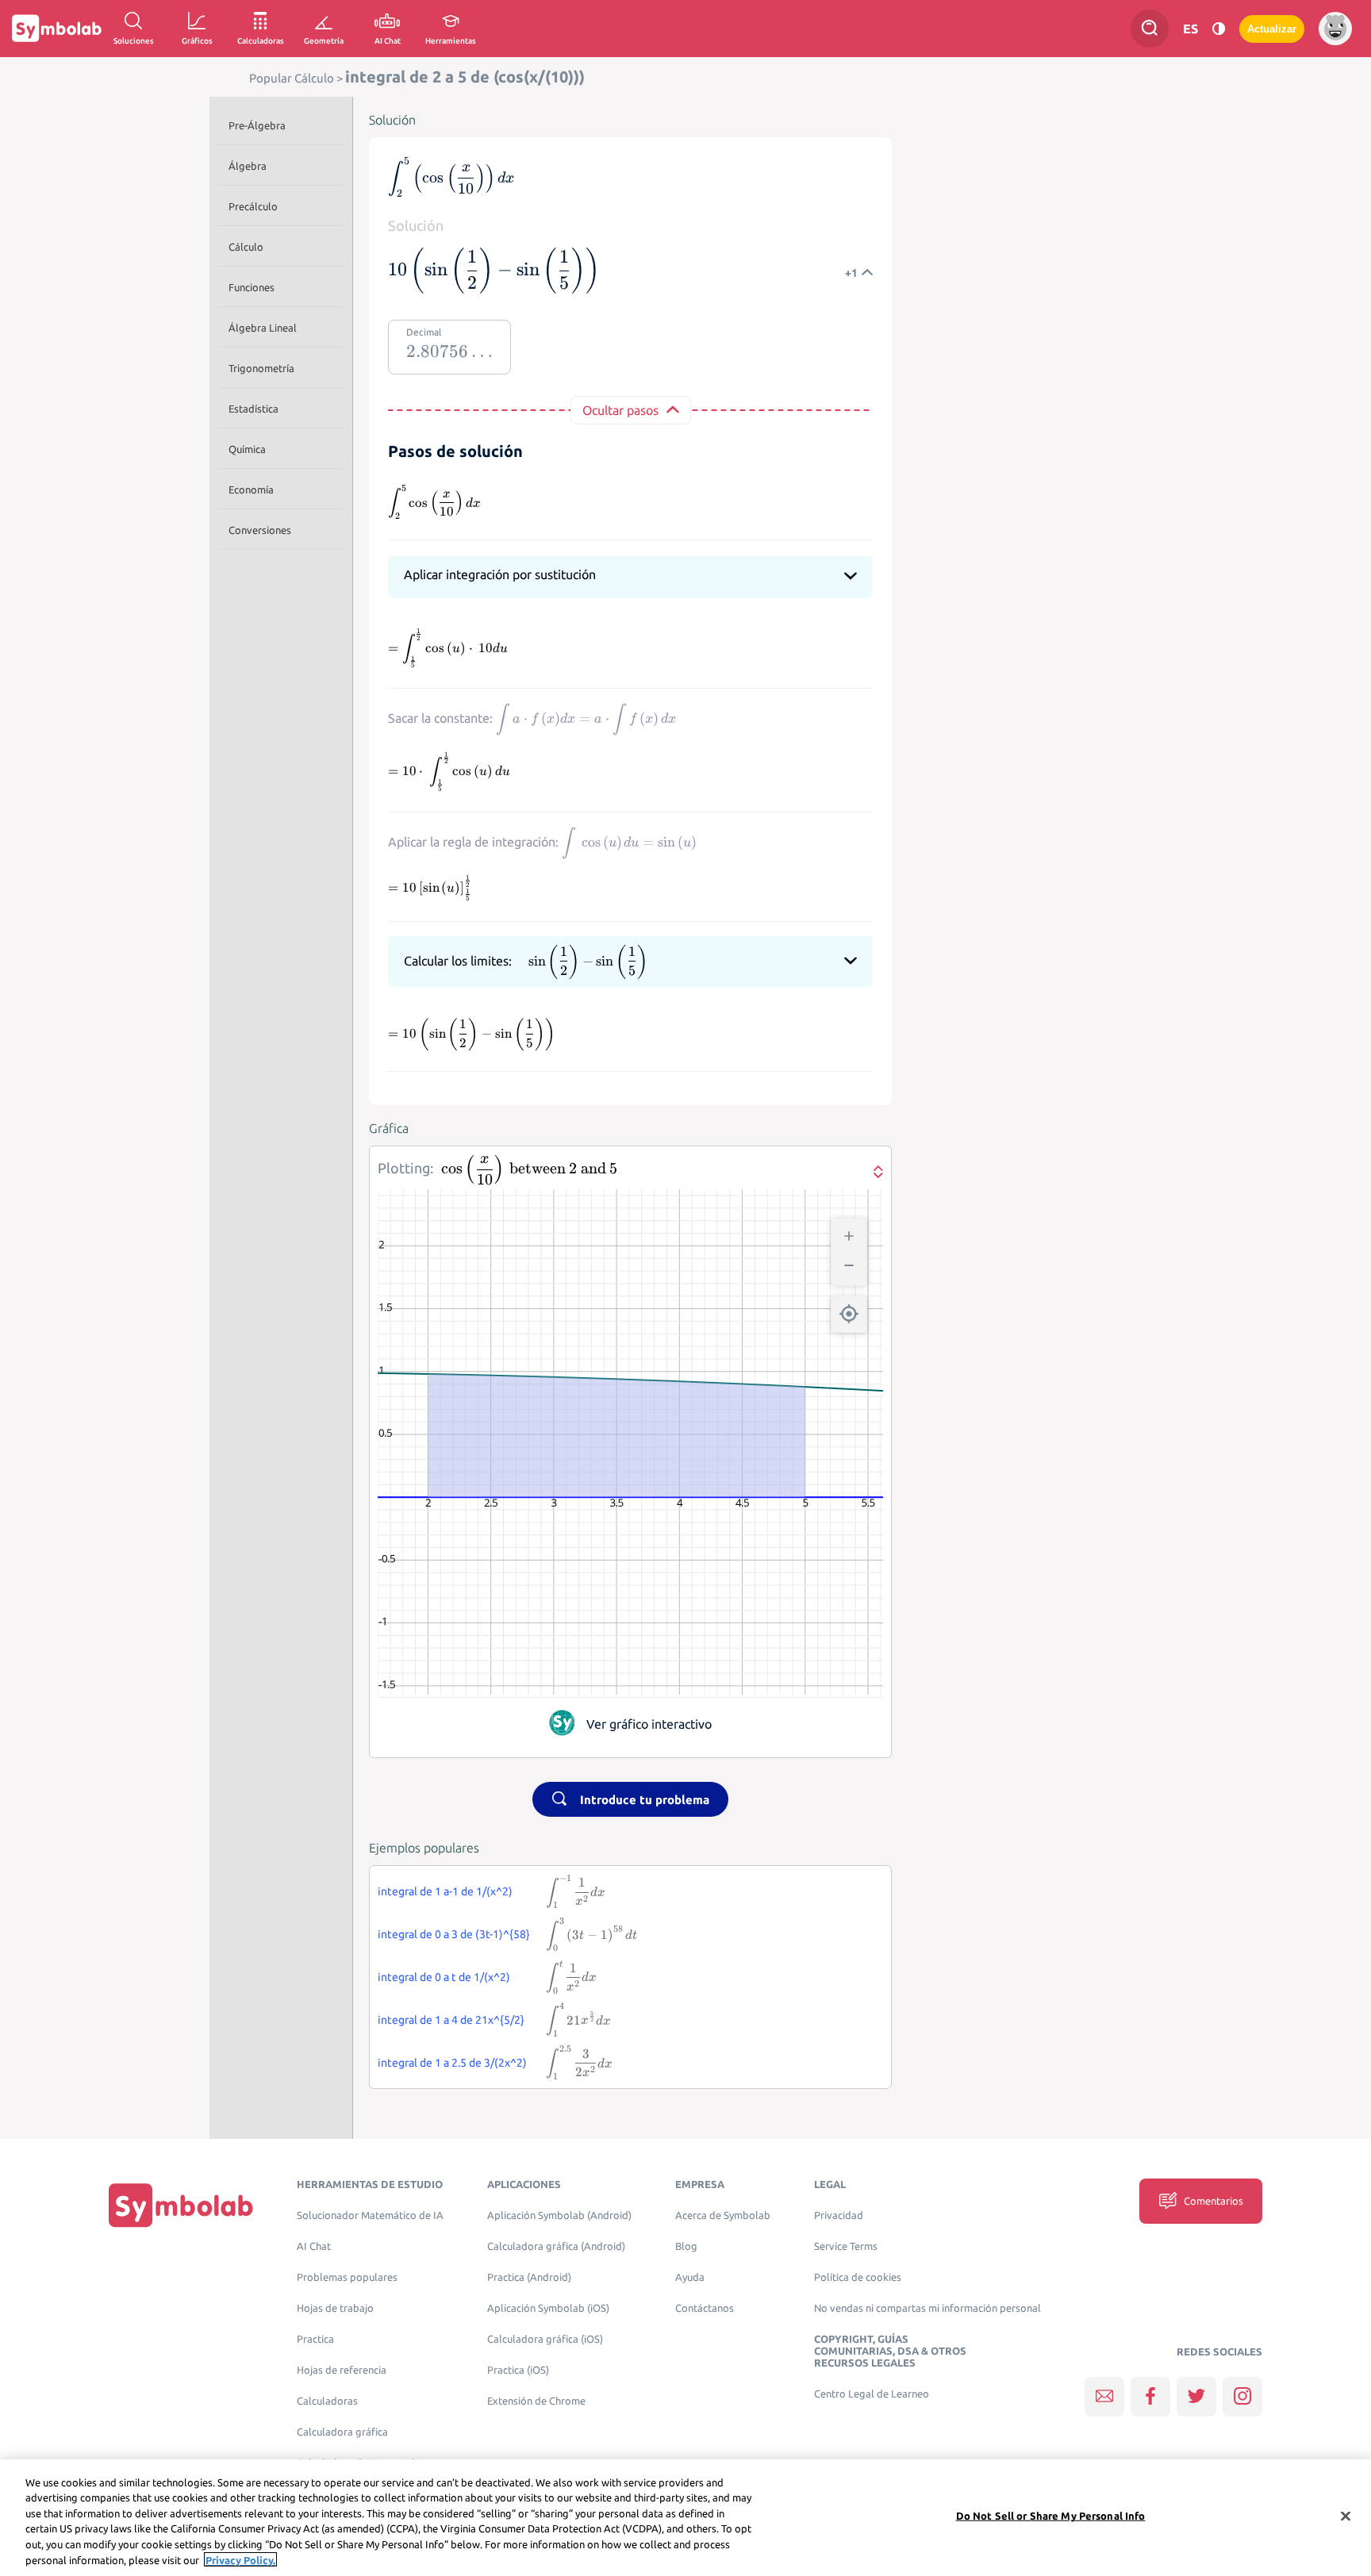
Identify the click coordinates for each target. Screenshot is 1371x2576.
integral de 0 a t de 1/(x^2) (444, 1977)
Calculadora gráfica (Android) (556, 2246)
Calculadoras (327, 2401)
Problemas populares (347, 2277)
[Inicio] (181, 2204)
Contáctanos (705, 2308)
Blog (686, 2246)
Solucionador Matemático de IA (370, 2215)
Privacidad (839, 2215)
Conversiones (260, 530)
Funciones (252, 287)
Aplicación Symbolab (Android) (559, 2215)
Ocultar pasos (620, 410)
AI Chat (314, 2246)
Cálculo (246, 247)
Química (247, 449)
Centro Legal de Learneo (872, 2394)
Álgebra (248, 166)
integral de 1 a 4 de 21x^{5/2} (451, 2020)
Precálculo (253, 206)
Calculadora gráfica (342, 2432)
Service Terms (846, 2246)
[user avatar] (1335, 29)
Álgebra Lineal (263, 328)
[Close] (1346, 2516)
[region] (685, 2518)
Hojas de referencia (342, 2370)
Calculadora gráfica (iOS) (545, 2339)
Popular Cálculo (292, 78)
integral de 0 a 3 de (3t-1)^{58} (454, 1934)
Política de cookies (858, 2277)
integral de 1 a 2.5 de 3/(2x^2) (452, 2063)
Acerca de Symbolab (723, 2215)
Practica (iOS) (518, 2370)
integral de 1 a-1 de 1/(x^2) (445, 1891)
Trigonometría (261, 368)
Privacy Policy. (240, 2559)
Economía (251, 489)
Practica (315, 2339)
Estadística (253, 409)
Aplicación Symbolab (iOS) (548, 2308)
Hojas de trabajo (335, 2308)
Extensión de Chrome (536, 2401)
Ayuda (690, 2277)
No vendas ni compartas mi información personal (927, 2308)
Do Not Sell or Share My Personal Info (1051, 2516)
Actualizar (1272, 29)
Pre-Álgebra (257, 125)
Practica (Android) (529, 2277)
